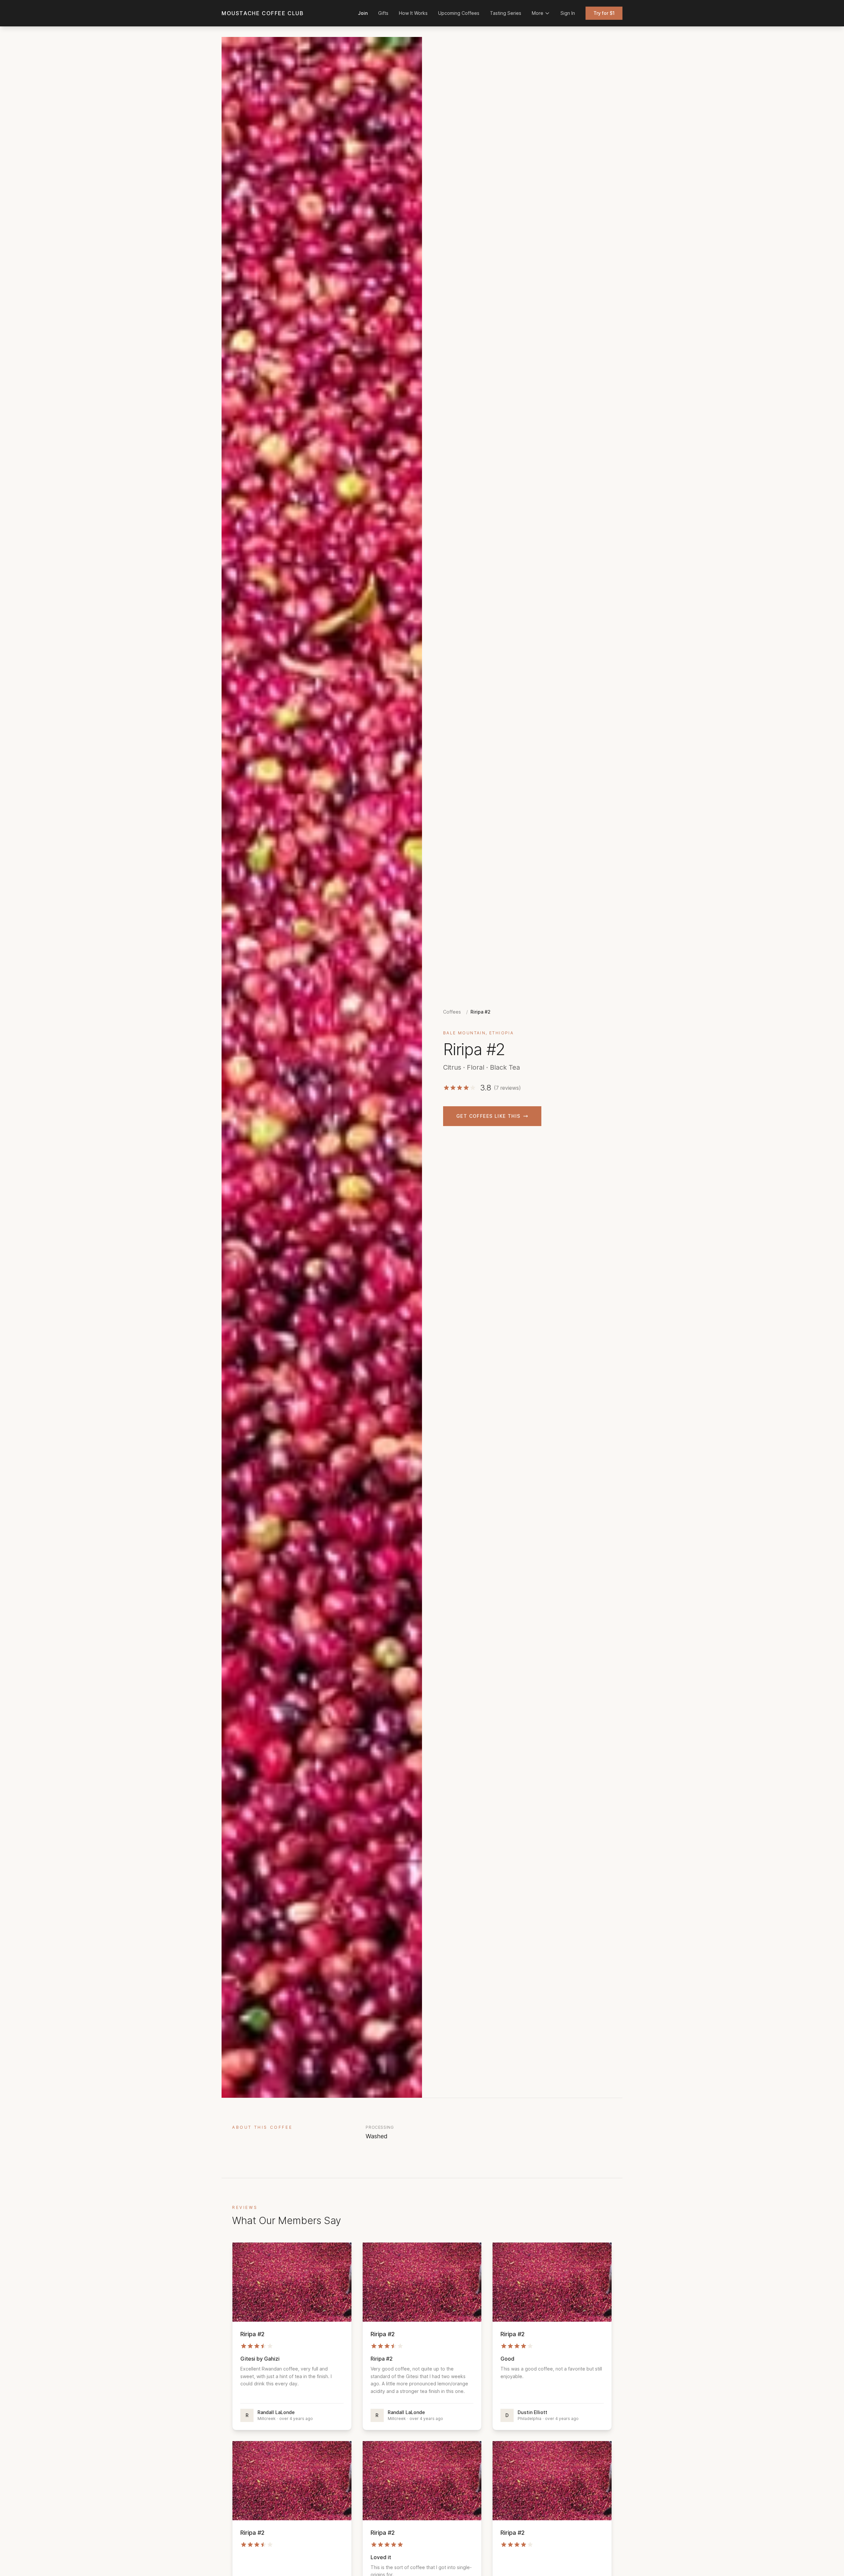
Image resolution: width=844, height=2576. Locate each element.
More (538, 13)
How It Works (413, 13)
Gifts (383, 13)
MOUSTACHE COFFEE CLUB (263, 13)
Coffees (452, 1012)
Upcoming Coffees (459, 13)
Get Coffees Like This (488, 1116)
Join (363, 13)
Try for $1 (604, 13)
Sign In (568, 13)
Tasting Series (506, 13)
